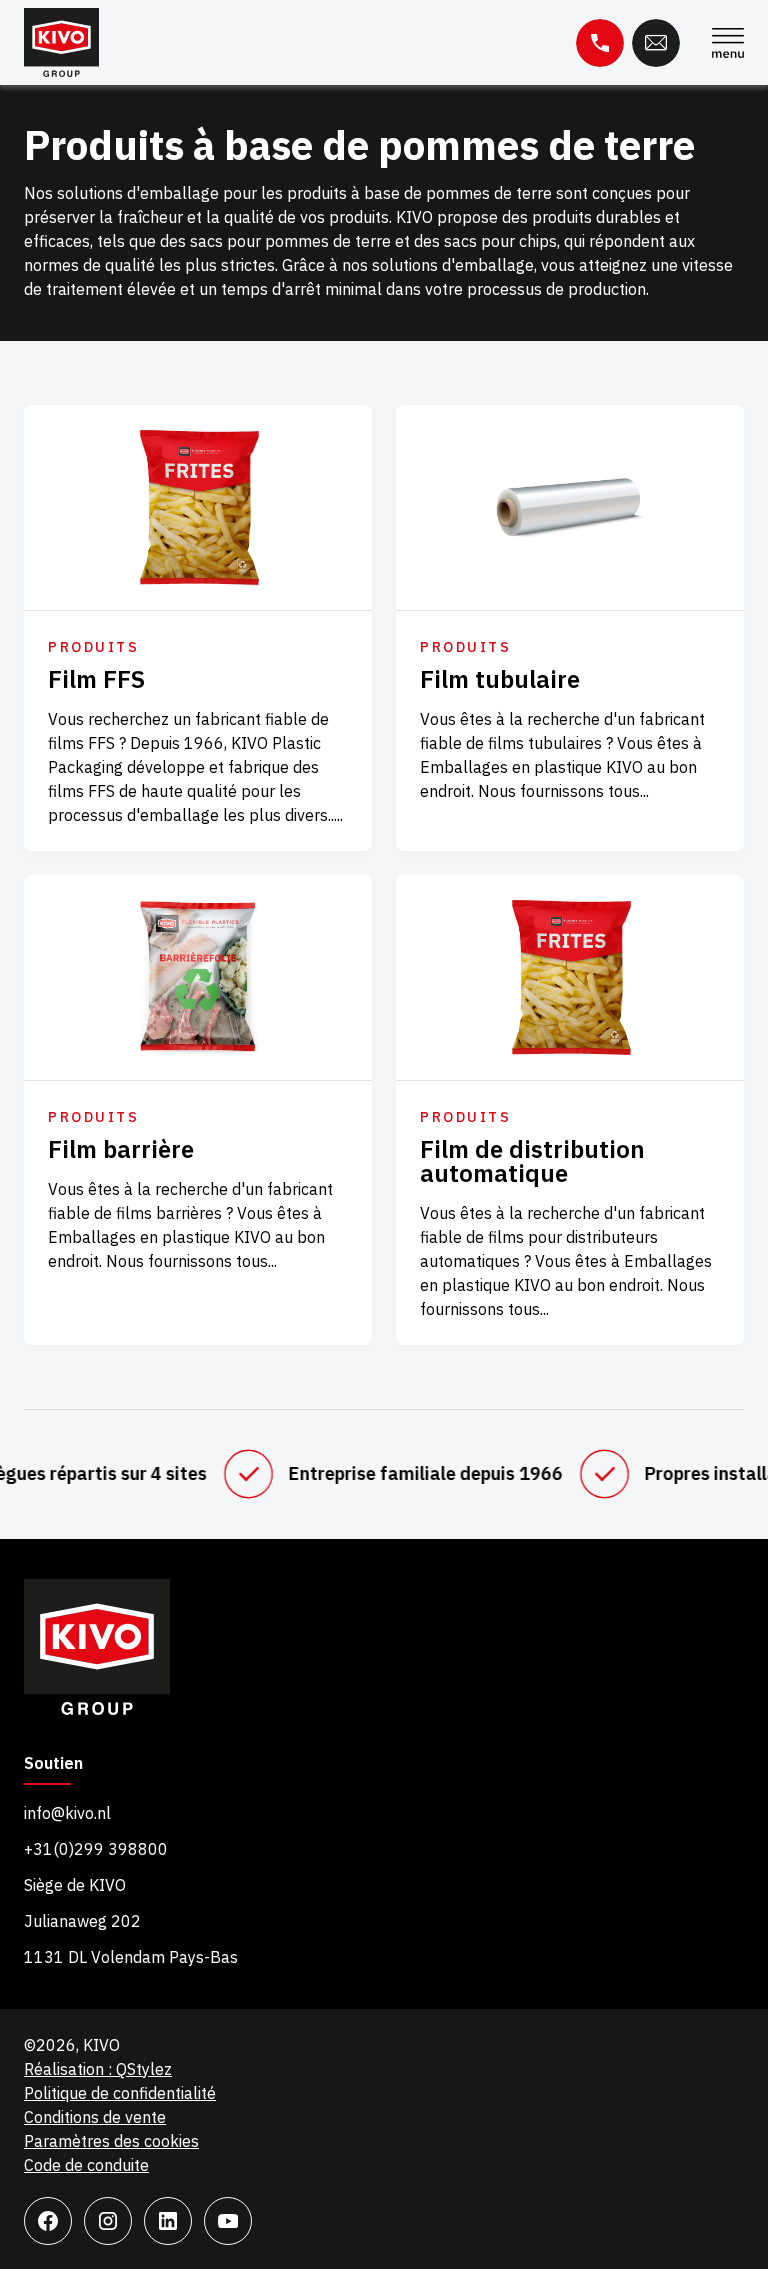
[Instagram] (108, 2221)
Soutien (53, 1764)
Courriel (656, 43)
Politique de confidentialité (120, 2093)
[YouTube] (228, 2221)
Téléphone (600, 43)
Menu (728, 43)
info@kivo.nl (67, 1813)
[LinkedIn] (168, 2221)
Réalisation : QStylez (98, 2069)
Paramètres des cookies (111, 2141)
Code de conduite (86, 2165)
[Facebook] (48, 2221)
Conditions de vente (95, 2117)
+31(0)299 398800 (96, 1849)
